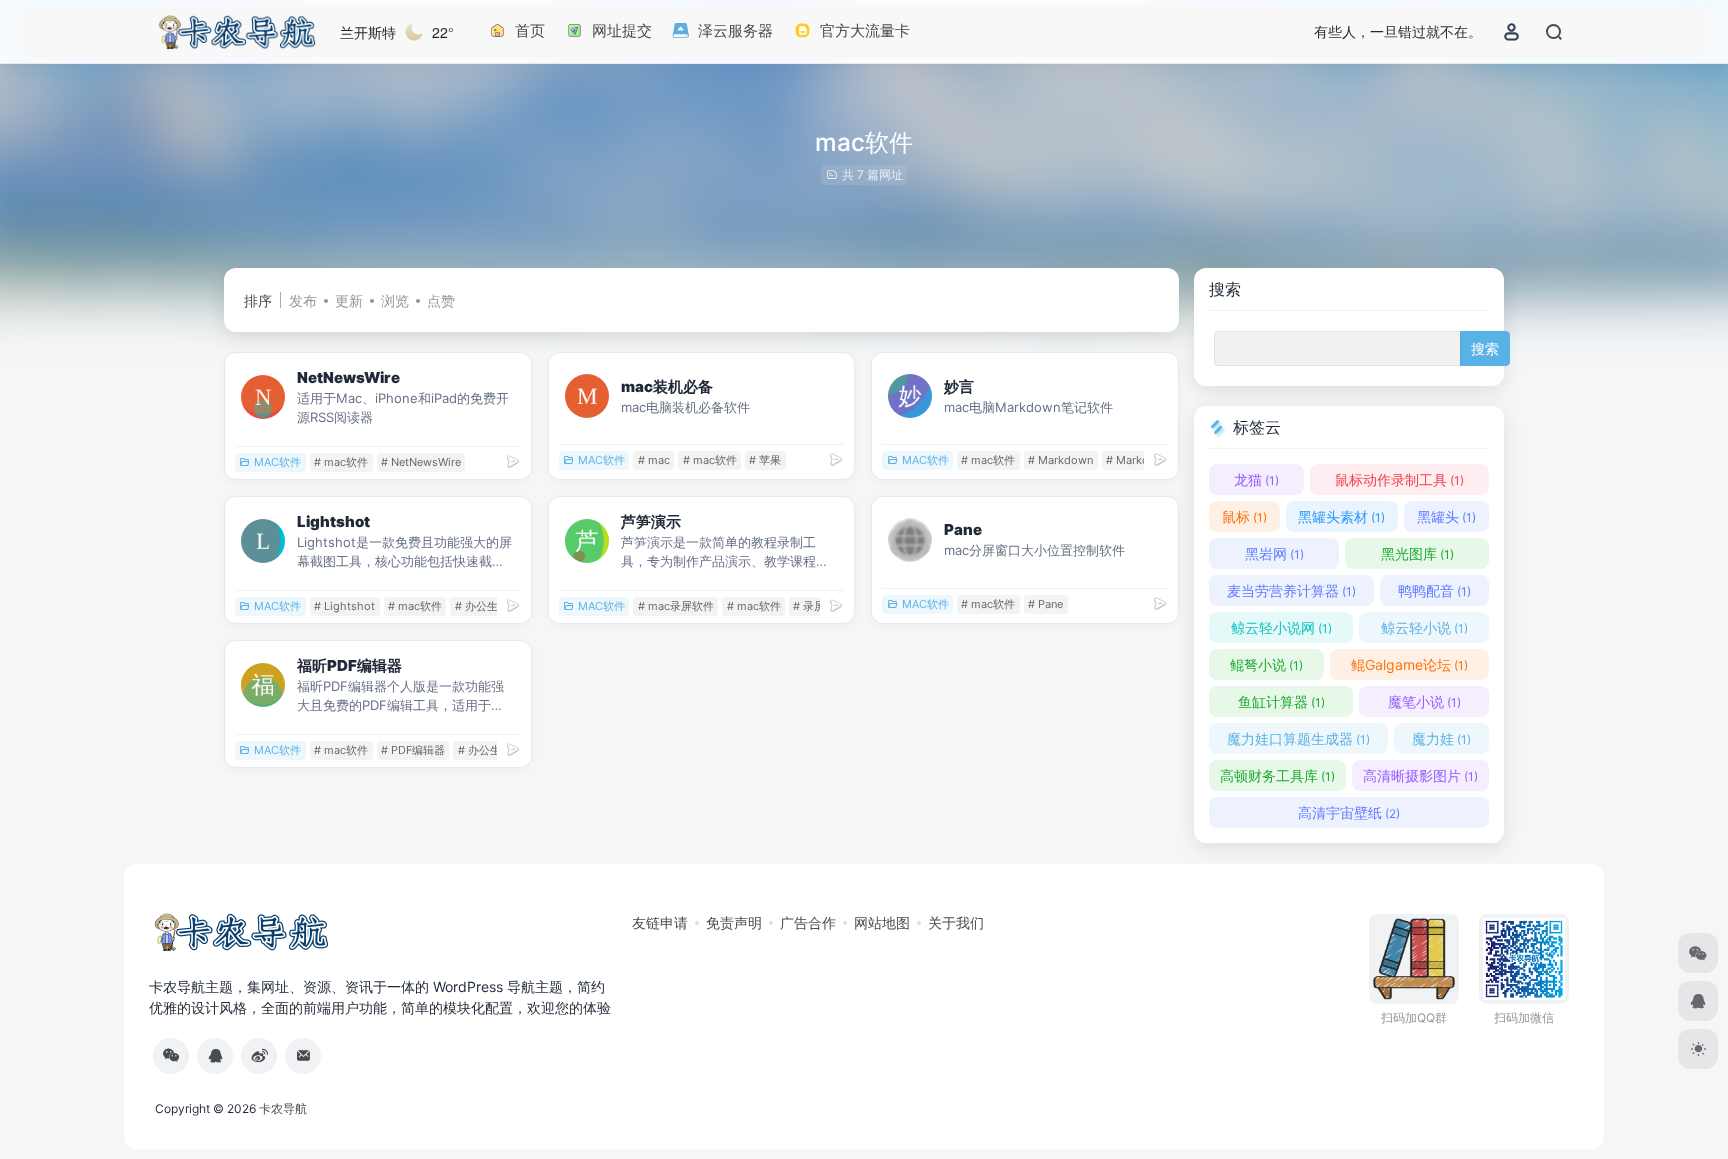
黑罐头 (1446, 516)
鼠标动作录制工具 (1399, 479)
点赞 (441, 300)
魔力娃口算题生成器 (1298, 738)
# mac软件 (341, 462)
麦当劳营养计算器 (1291, 590)
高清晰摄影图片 (1420, 775)
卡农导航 (283, 1108)
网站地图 (882, 922)
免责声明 (734, 922)
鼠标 (1244, 516)
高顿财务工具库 (1277, 775)
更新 (349, 300)
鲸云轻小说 (1424, 627)
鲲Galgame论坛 (1409, 664)
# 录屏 (809, 606)
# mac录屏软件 (676, 606)
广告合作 (808, 922)
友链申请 (660, 922)
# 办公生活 (482, 606)
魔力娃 (1441, 738)
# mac (654, 460)
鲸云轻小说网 (1281, 627)
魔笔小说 (1424, 701)
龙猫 (1256, 479)
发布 (303, 300)
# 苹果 (765, 460)
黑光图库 (1417, 553)
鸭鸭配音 (1434, 590)
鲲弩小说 (1266, 664)
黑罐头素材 (1341, 516)
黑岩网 (1274, 553)
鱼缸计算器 (1281, 701)
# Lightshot (344, 606)
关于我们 (956, 922)
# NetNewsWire (421, 462)
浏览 (395, 300)
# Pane (1045, 604)
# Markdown (1060, 460)
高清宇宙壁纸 (1349, 812)
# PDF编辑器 (413, 750)
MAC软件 (277, 462)
